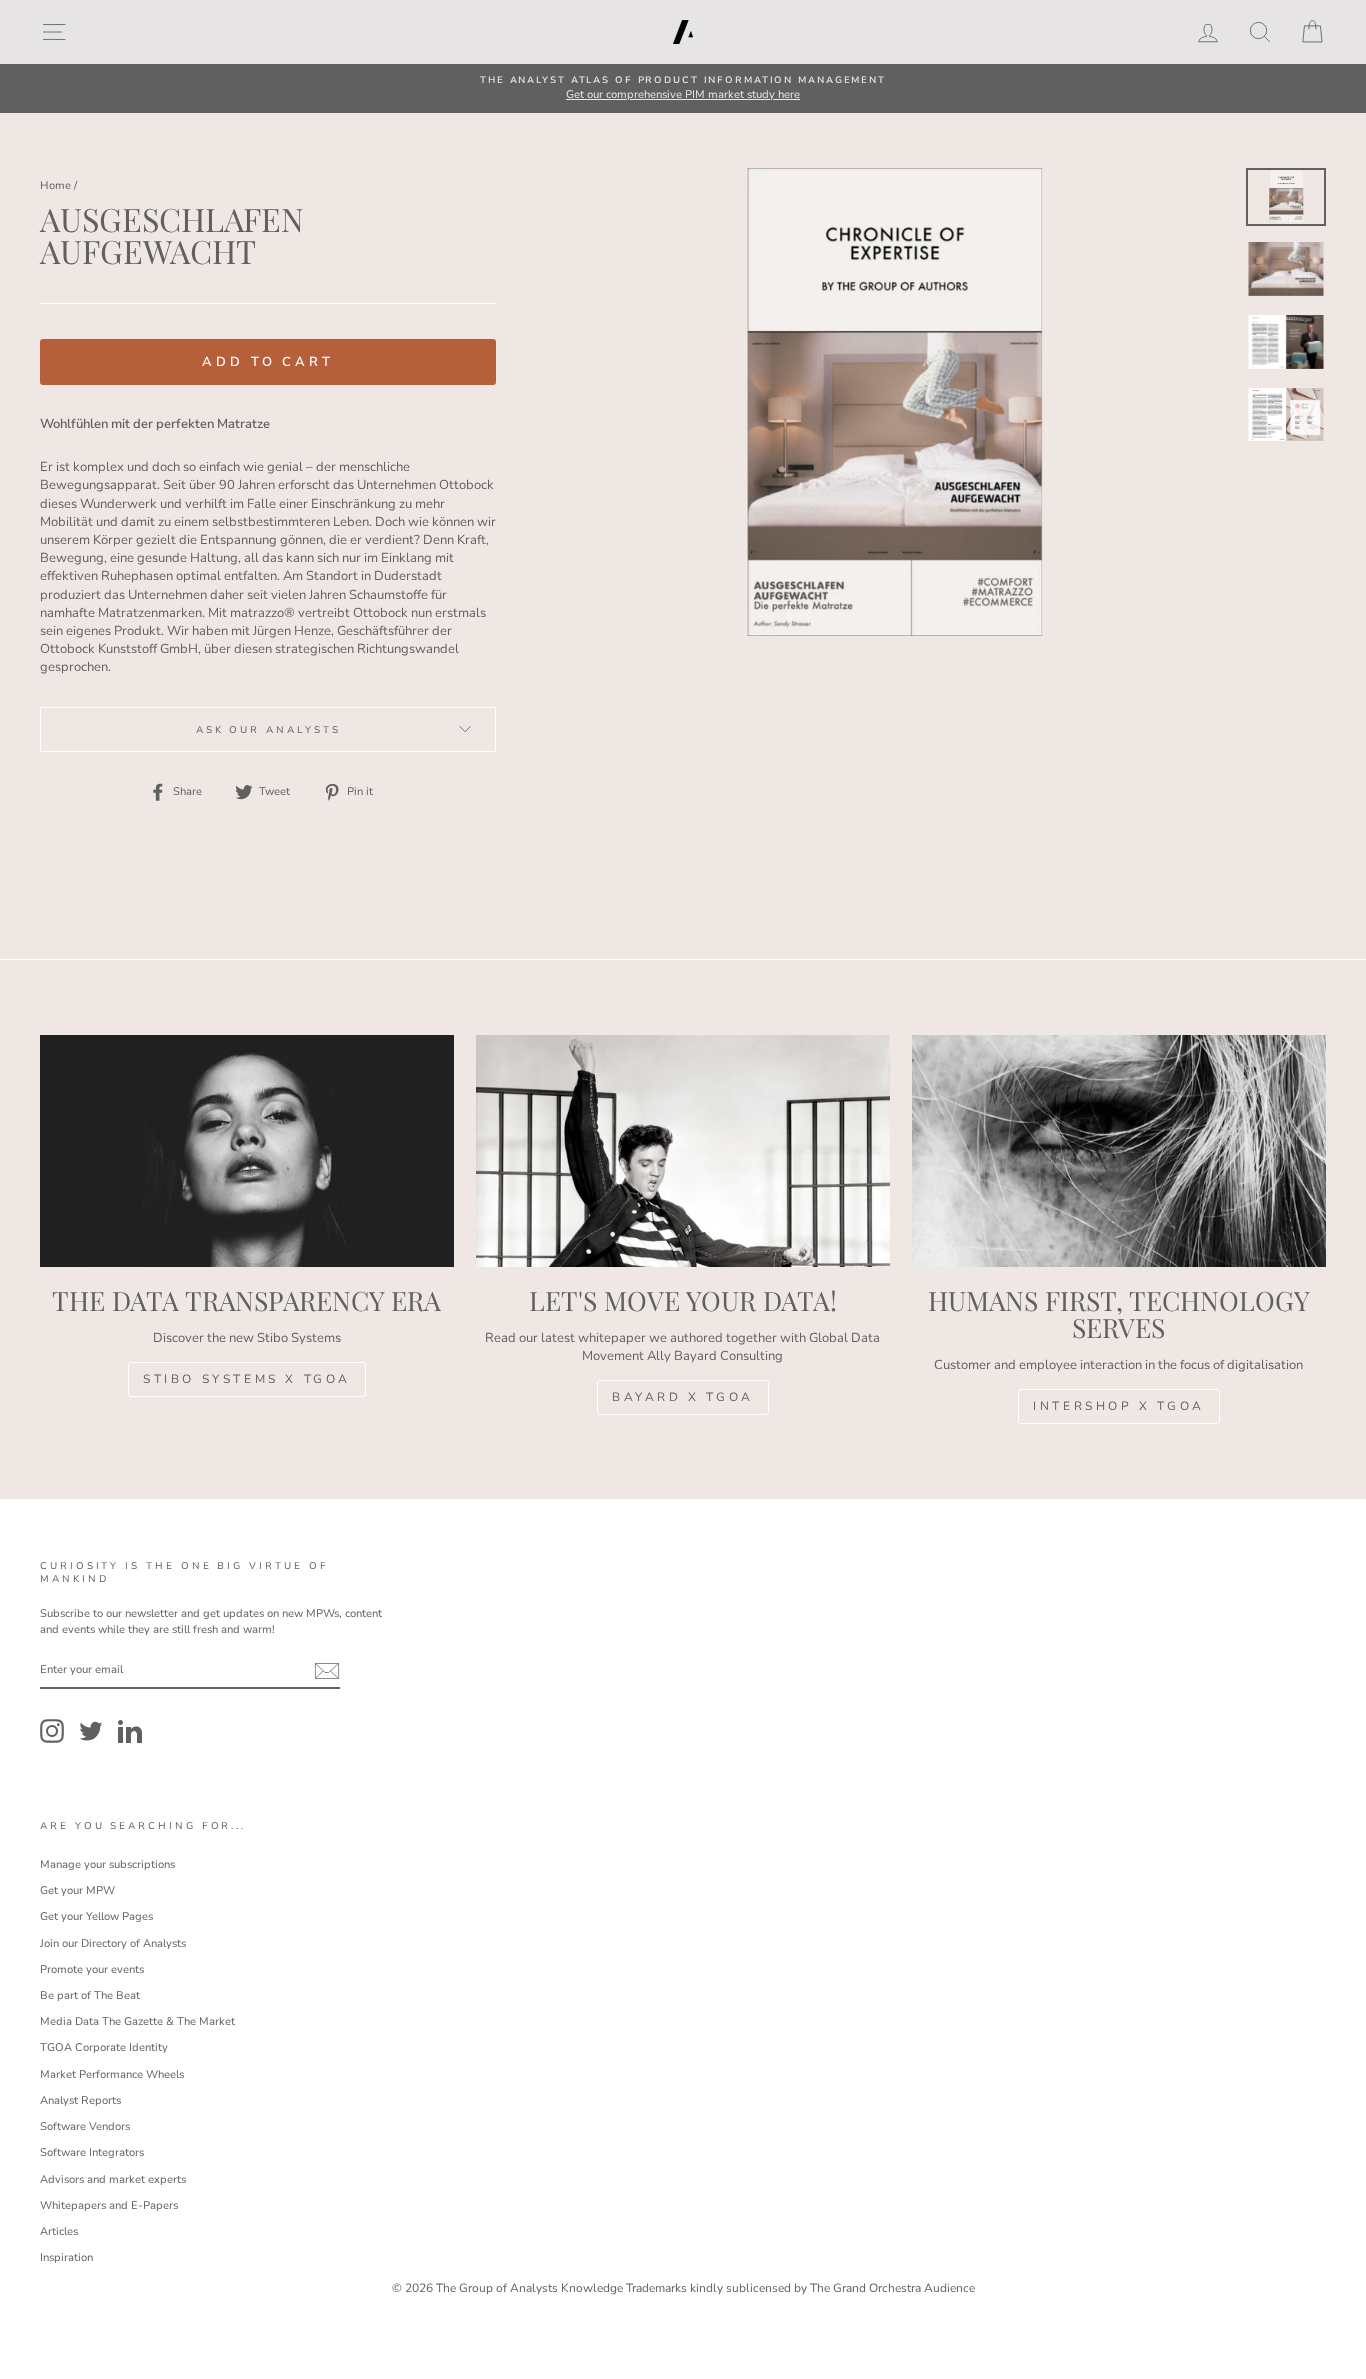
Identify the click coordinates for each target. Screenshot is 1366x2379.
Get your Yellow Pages (96, 1916)
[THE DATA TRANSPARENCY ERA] (247, 1151)
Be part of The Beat (90, 1995)
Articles (59, 2231)
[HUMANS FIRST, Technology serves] (1119, 1151)
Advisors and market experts (113, 2179)
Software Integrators (92, 2152)
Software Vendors (85, 2126)
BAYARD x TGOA (683, 1397)
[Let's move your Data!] (683, 1151)
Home (55, 185)
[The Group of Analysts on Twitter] (91, 1731)
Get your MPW (77, 1890)
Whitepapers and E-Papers (109, 2205)
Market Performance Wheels (112, 2074)
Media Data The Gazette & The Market (137, 2021)
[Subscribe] (327, 1671)
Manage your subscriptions (107, 1864)
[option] (683, 88)
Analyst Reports (80, 2100)
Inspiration (66, 2257)
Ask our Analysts (268, 729)
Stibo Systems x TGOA (247, 1379)
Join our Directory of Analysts (113, 1943)
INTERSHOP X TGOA (1119, 1406)
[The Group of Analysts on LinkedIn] (130, 1731)
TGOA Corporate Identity (104, 2047)
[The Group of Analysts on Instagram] (52, 1731)
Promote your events (92, 1969)
